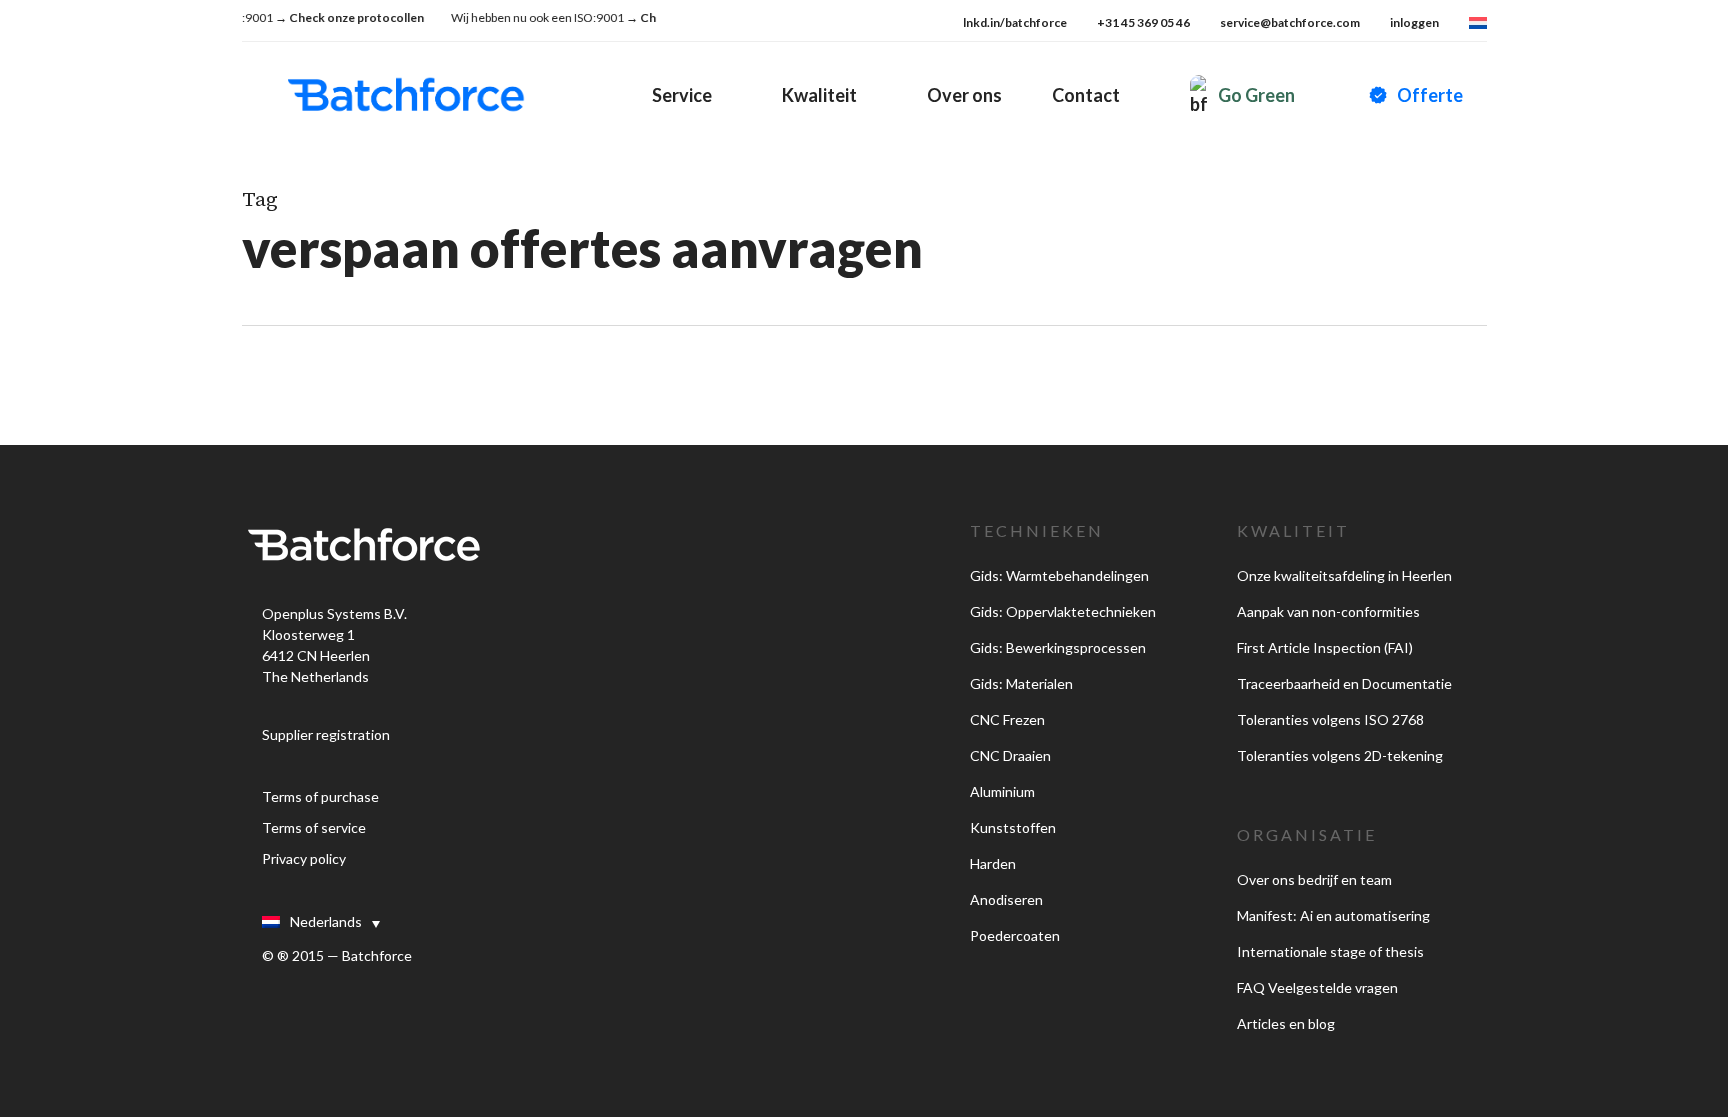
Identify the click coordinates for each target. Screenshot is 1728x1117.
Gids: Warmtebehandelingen (1059, 575)
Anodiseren (1006, 899)
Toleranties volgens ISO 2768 (1330, 719)
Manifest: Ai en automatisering (1333, 915)
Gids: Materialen (1021, 683)
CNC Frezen (1007, 719)
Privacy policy (304, 858)
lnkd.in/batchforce (1015, 22)
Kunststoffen (1013, 827)
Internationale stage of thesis (1330, 951)
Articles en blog (1286, 1023)
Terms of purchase (320, 796)
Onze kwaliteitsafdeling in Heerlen (1344, 575)
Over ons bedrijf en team (1314, 879)
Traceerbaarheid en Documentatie (1344, 683)
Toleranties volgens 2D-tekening (1340, 755)
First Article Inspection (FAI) (1325, 647)
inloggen (1414, 22)
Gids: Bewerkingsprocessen (1058, 647)
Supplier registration (326, 734)
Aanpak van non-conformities (1328, 611)
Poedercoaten (1015, 935)
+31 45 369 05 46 (1143, 22)
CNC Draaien (1010, 755)
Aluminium (1002, 791)
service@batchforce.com (1290, 22)
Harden (993, 863)
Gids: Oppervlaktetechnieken (1063, 611)
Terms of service (314, 827)
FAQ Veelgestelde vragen (1317, 987)
